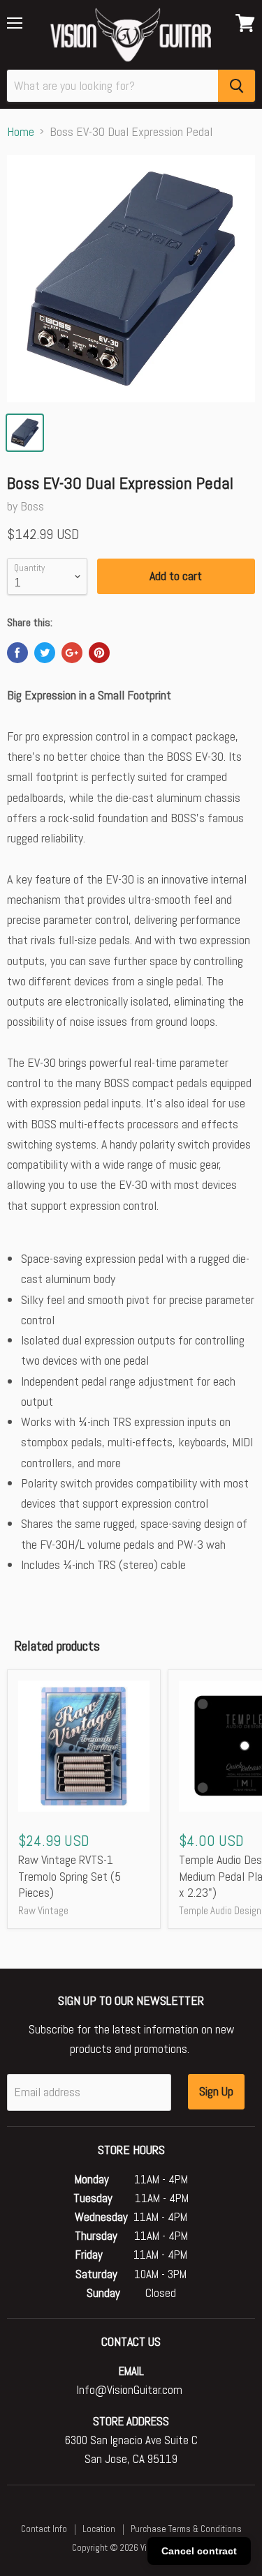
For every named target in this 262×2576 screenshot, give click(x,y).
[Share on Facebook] (17, 653)
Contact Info (44, 2529)
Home (21, 132)
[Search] (236, 86)
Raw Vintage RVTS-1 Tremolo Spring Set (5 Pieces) (70, 1876)
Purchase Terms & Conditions (186, 2529)
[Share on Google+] (72, 653)
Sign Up (216, 2091)
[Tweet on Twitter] (45, 653)
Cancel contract (199, 2551)
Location (99, 2529)
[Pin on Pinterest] (99, 653)
